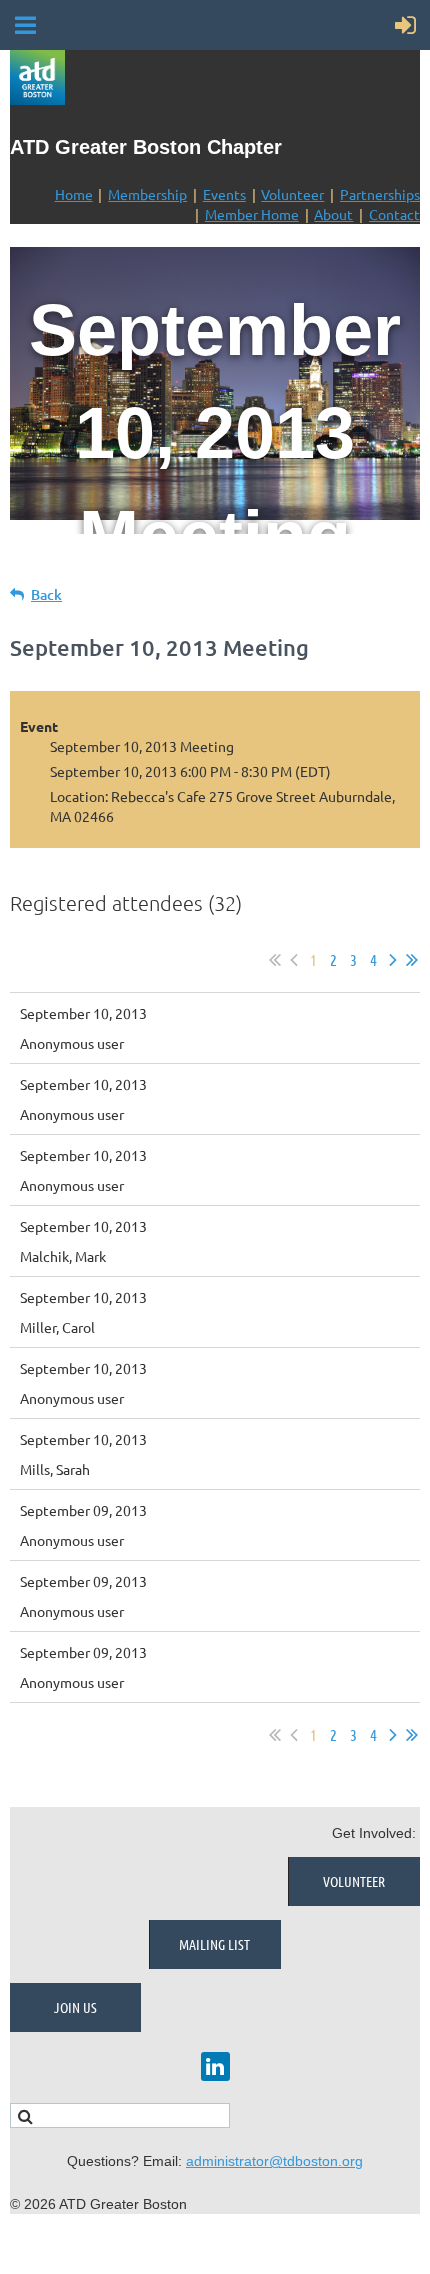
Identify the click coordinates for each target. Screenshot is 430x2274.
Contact (394, 214)
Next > (393, 960)
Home (74, 194)
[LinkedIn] (215, 2066)
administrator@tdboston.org (274, 2161)
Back (46, 594)
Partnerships (380, 194)
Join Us (75, 2007)
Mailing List (214, 1944)
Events (224, 194)
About (333, 214)
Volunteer (292, 194)
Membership (147, 194)
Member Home (252, 214)
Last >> (412, 960)
